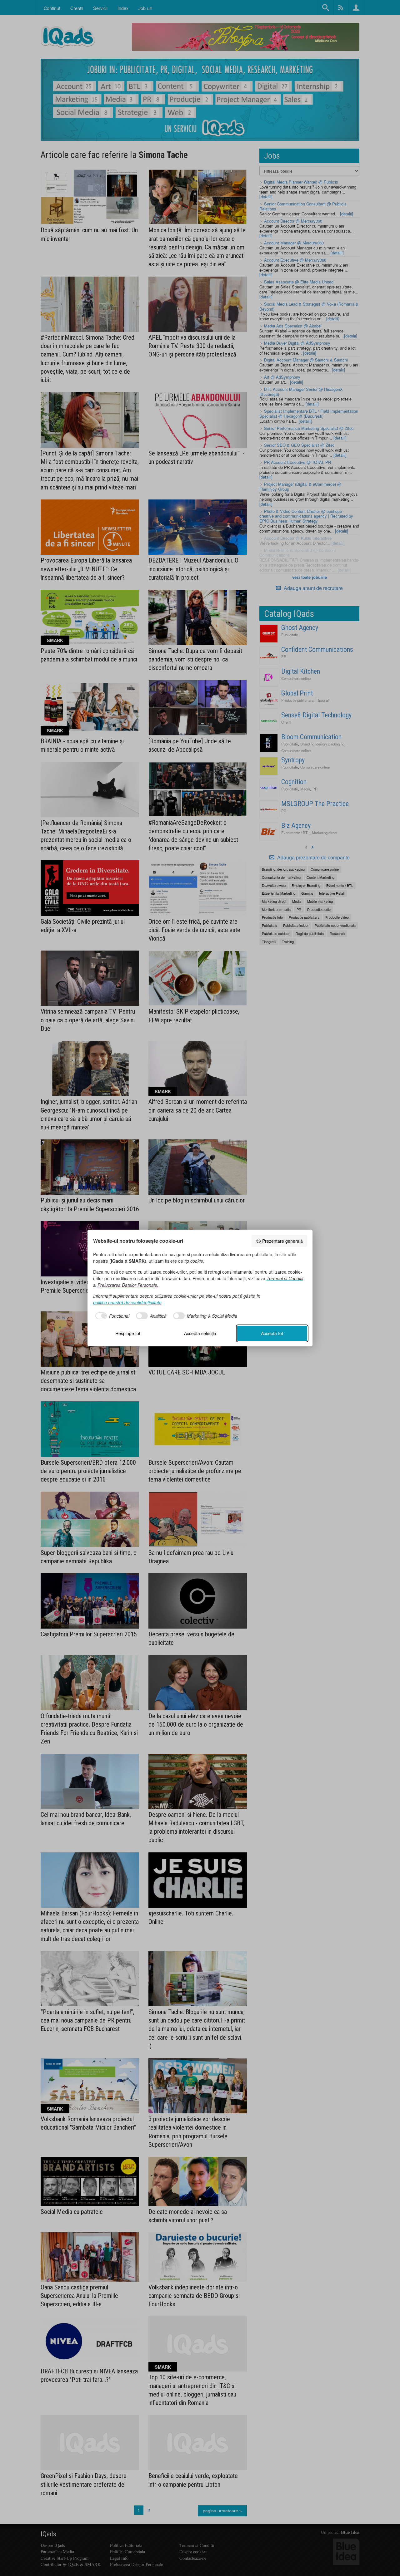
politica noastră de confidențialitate (127, 1302)
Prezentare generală (282, 1241)
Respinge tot (128, 1333)
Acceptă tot (272, 1333)
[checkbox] (111, 1316)
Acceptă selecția (200, 1333)
